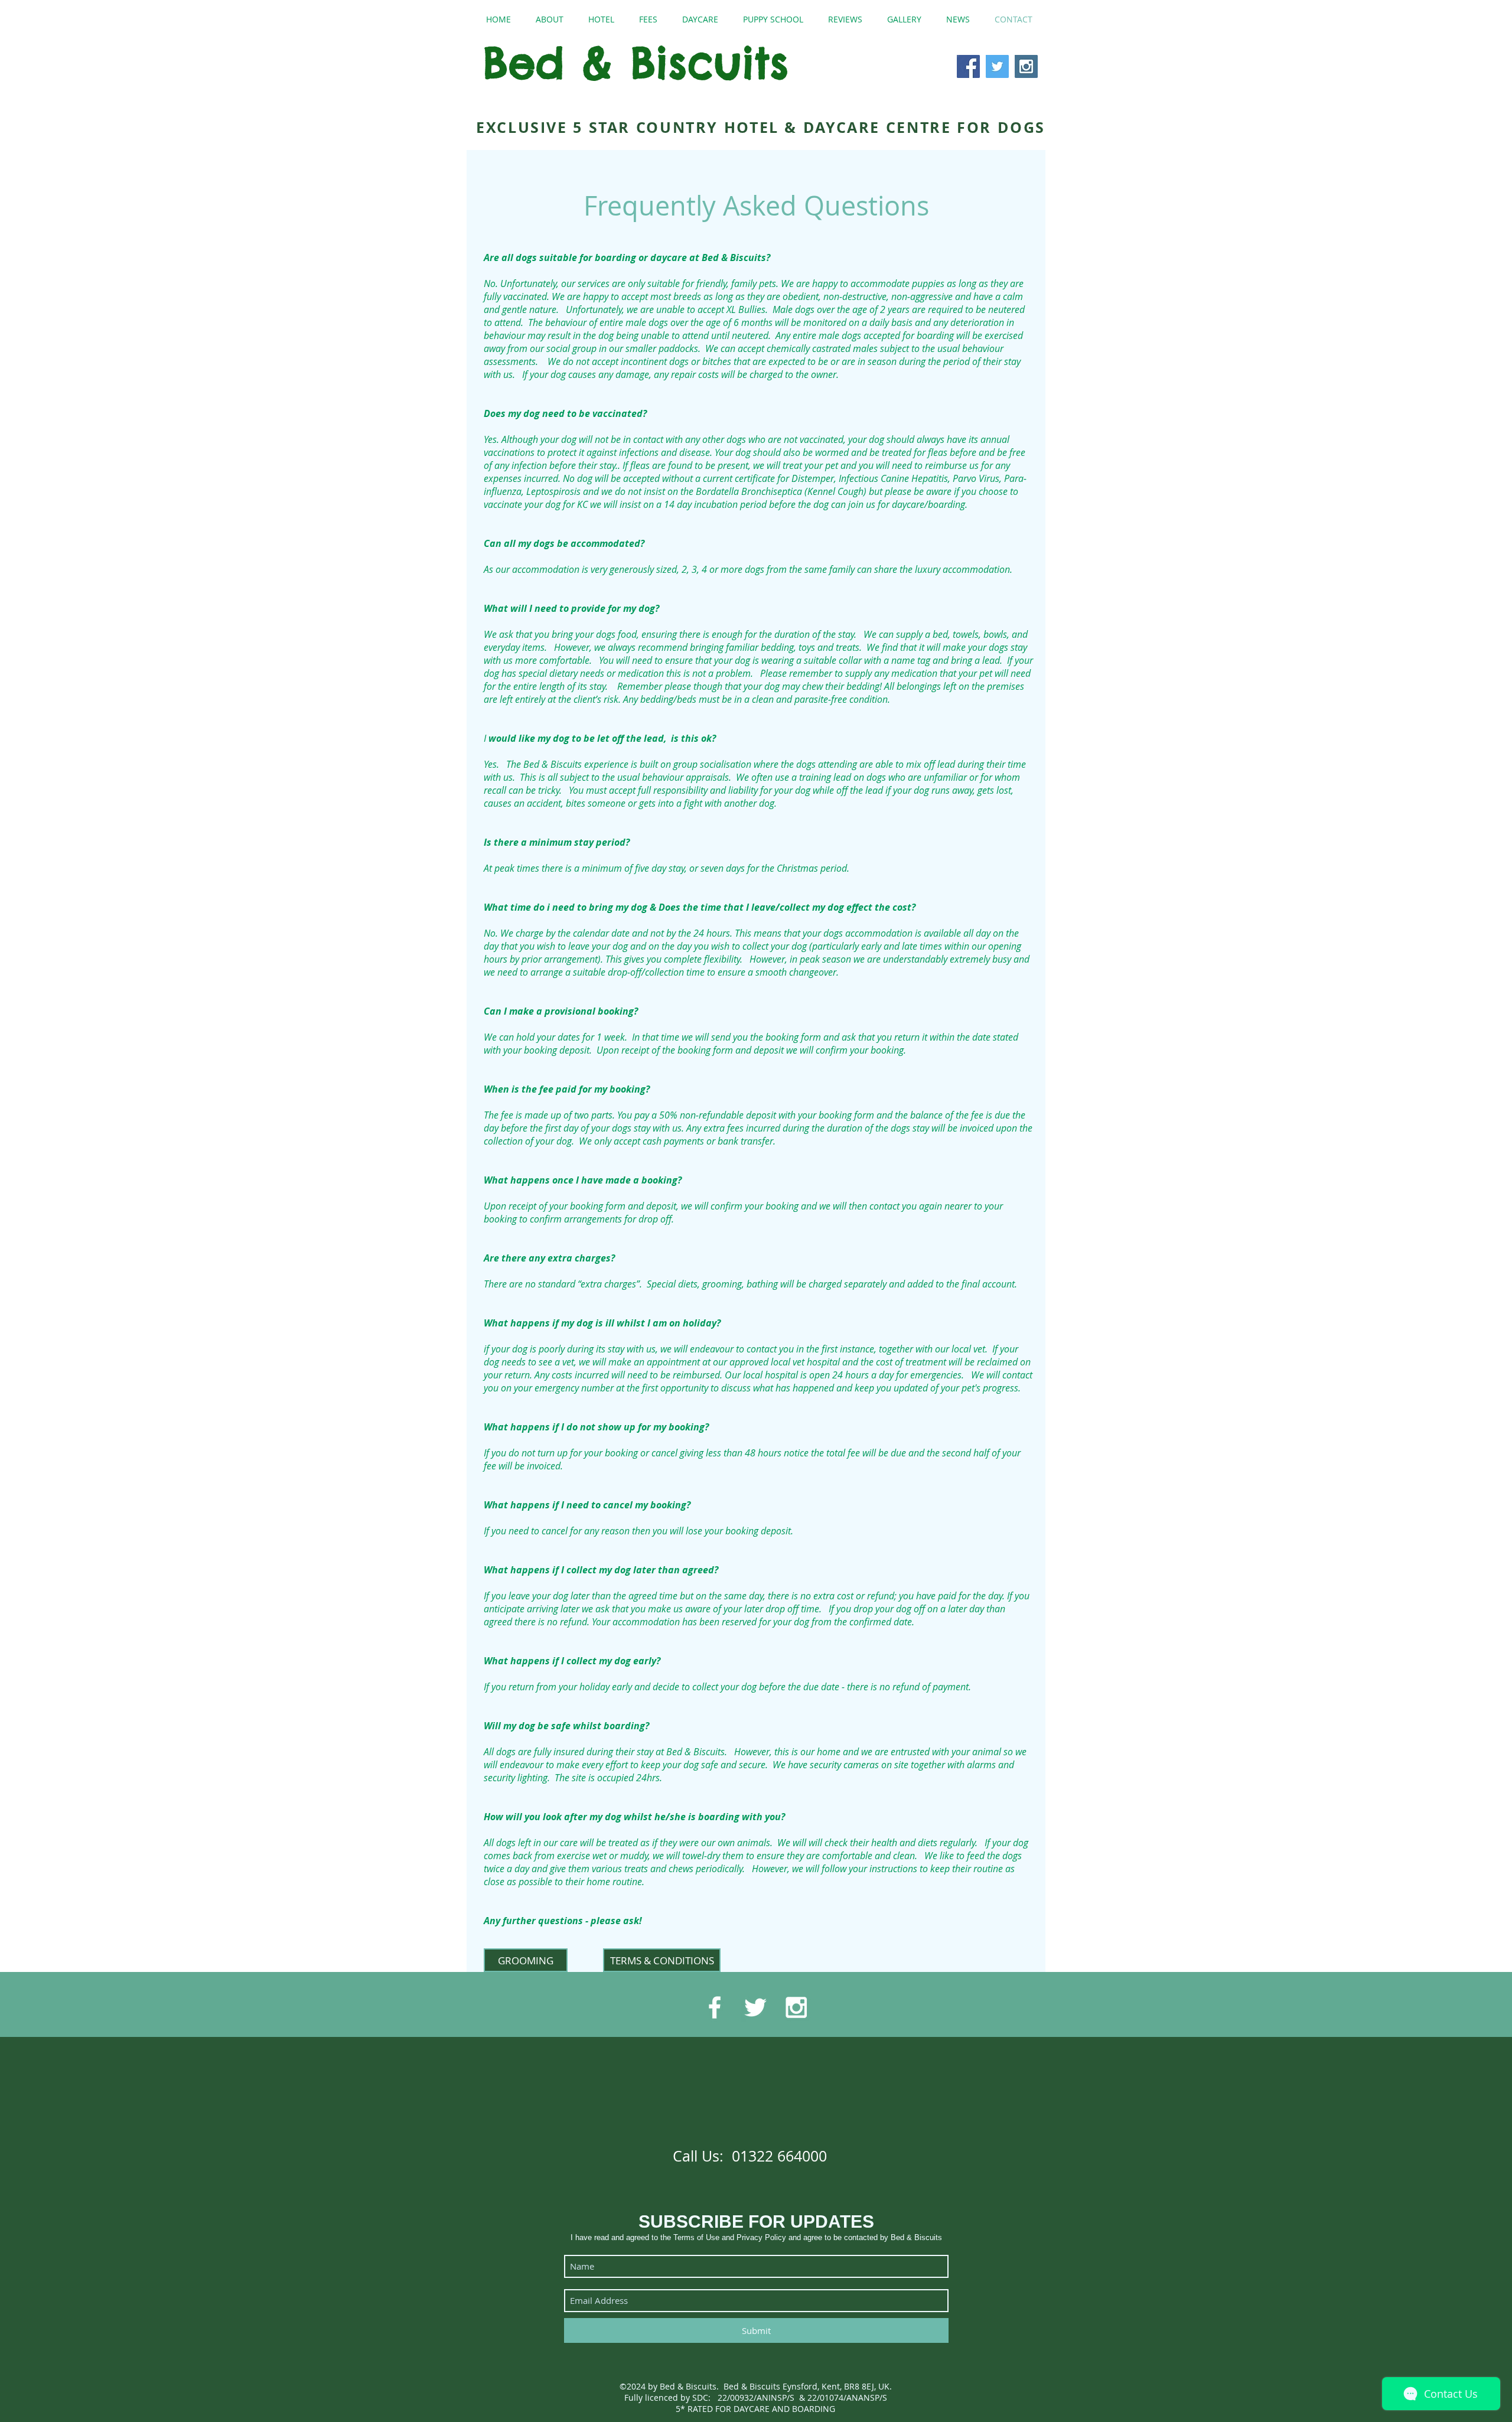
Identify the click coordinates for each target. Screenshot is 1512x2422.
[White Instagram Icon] (796, 2007)
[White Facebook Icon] (715, 2007)
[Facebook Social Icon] (968, 66)
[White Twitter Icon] (755, 2007)
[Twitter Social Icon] (997, 66)
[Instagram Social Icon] (1026, 66)
